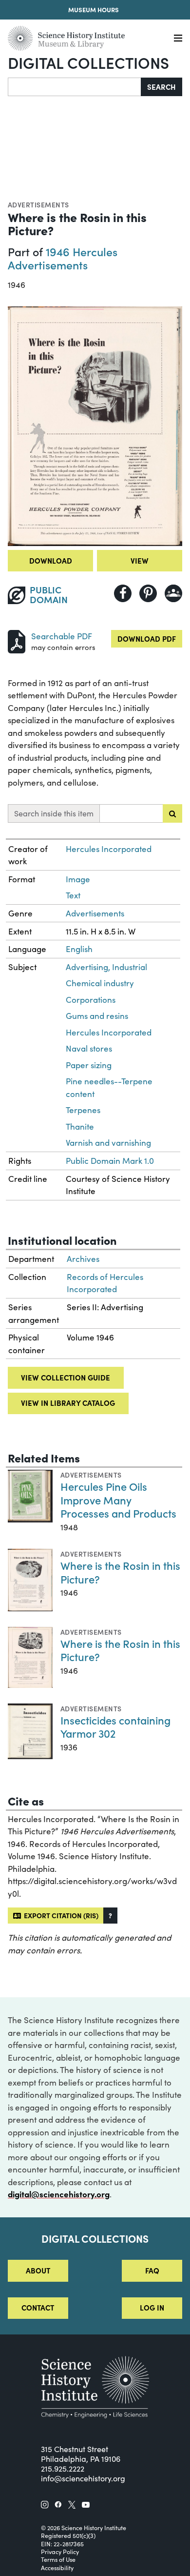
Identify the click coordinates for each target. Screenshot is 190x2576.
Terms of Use (58, 2559)
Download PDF (147, 639)
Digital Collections (88, 62)
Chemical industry (100, 983)
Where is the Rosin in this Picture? (120, 1572)
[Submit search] (172, 813)
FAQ (152, 2270)
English (79, 949)
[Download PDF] (17, 640)
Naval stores (89, 1048)
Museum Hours (94, 10)
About (38, 2270)
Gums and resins (97, 1016)
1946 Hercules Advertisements (63, 258)
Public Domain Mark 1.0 (110, 1161)
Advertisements (38, 204)
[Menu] (178, 38)
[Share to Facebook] (123, 593)
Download (51, 560)
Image (78, 879)
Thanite (80, 1126)
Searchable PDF (62, 636)
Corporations (91, 1000)
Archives (83, 1259)
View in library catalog (68, 1403)
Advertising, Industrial (106, 967)
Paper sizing (89, 1065)
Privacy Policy (60, 2552)
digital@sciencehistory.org (59, 2194)
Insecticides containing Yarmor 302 (115, 1727)
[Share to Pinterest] (148, 593)
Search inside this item (54, 813)
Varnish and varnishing (108, 1143)
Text (73, 895)
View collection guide (66, 1377)
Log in (152, 2307)
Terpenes (83, 1110)
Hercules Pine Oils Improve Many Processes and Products (118, 1500)
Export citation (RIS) (60, 1915)
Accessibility (57, 2568)
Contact (38, 2307)
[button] (110, 1916)
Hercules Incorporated (109, 849)
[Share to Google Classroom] (173, 593)
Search (161, 87)
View (140, 560)
